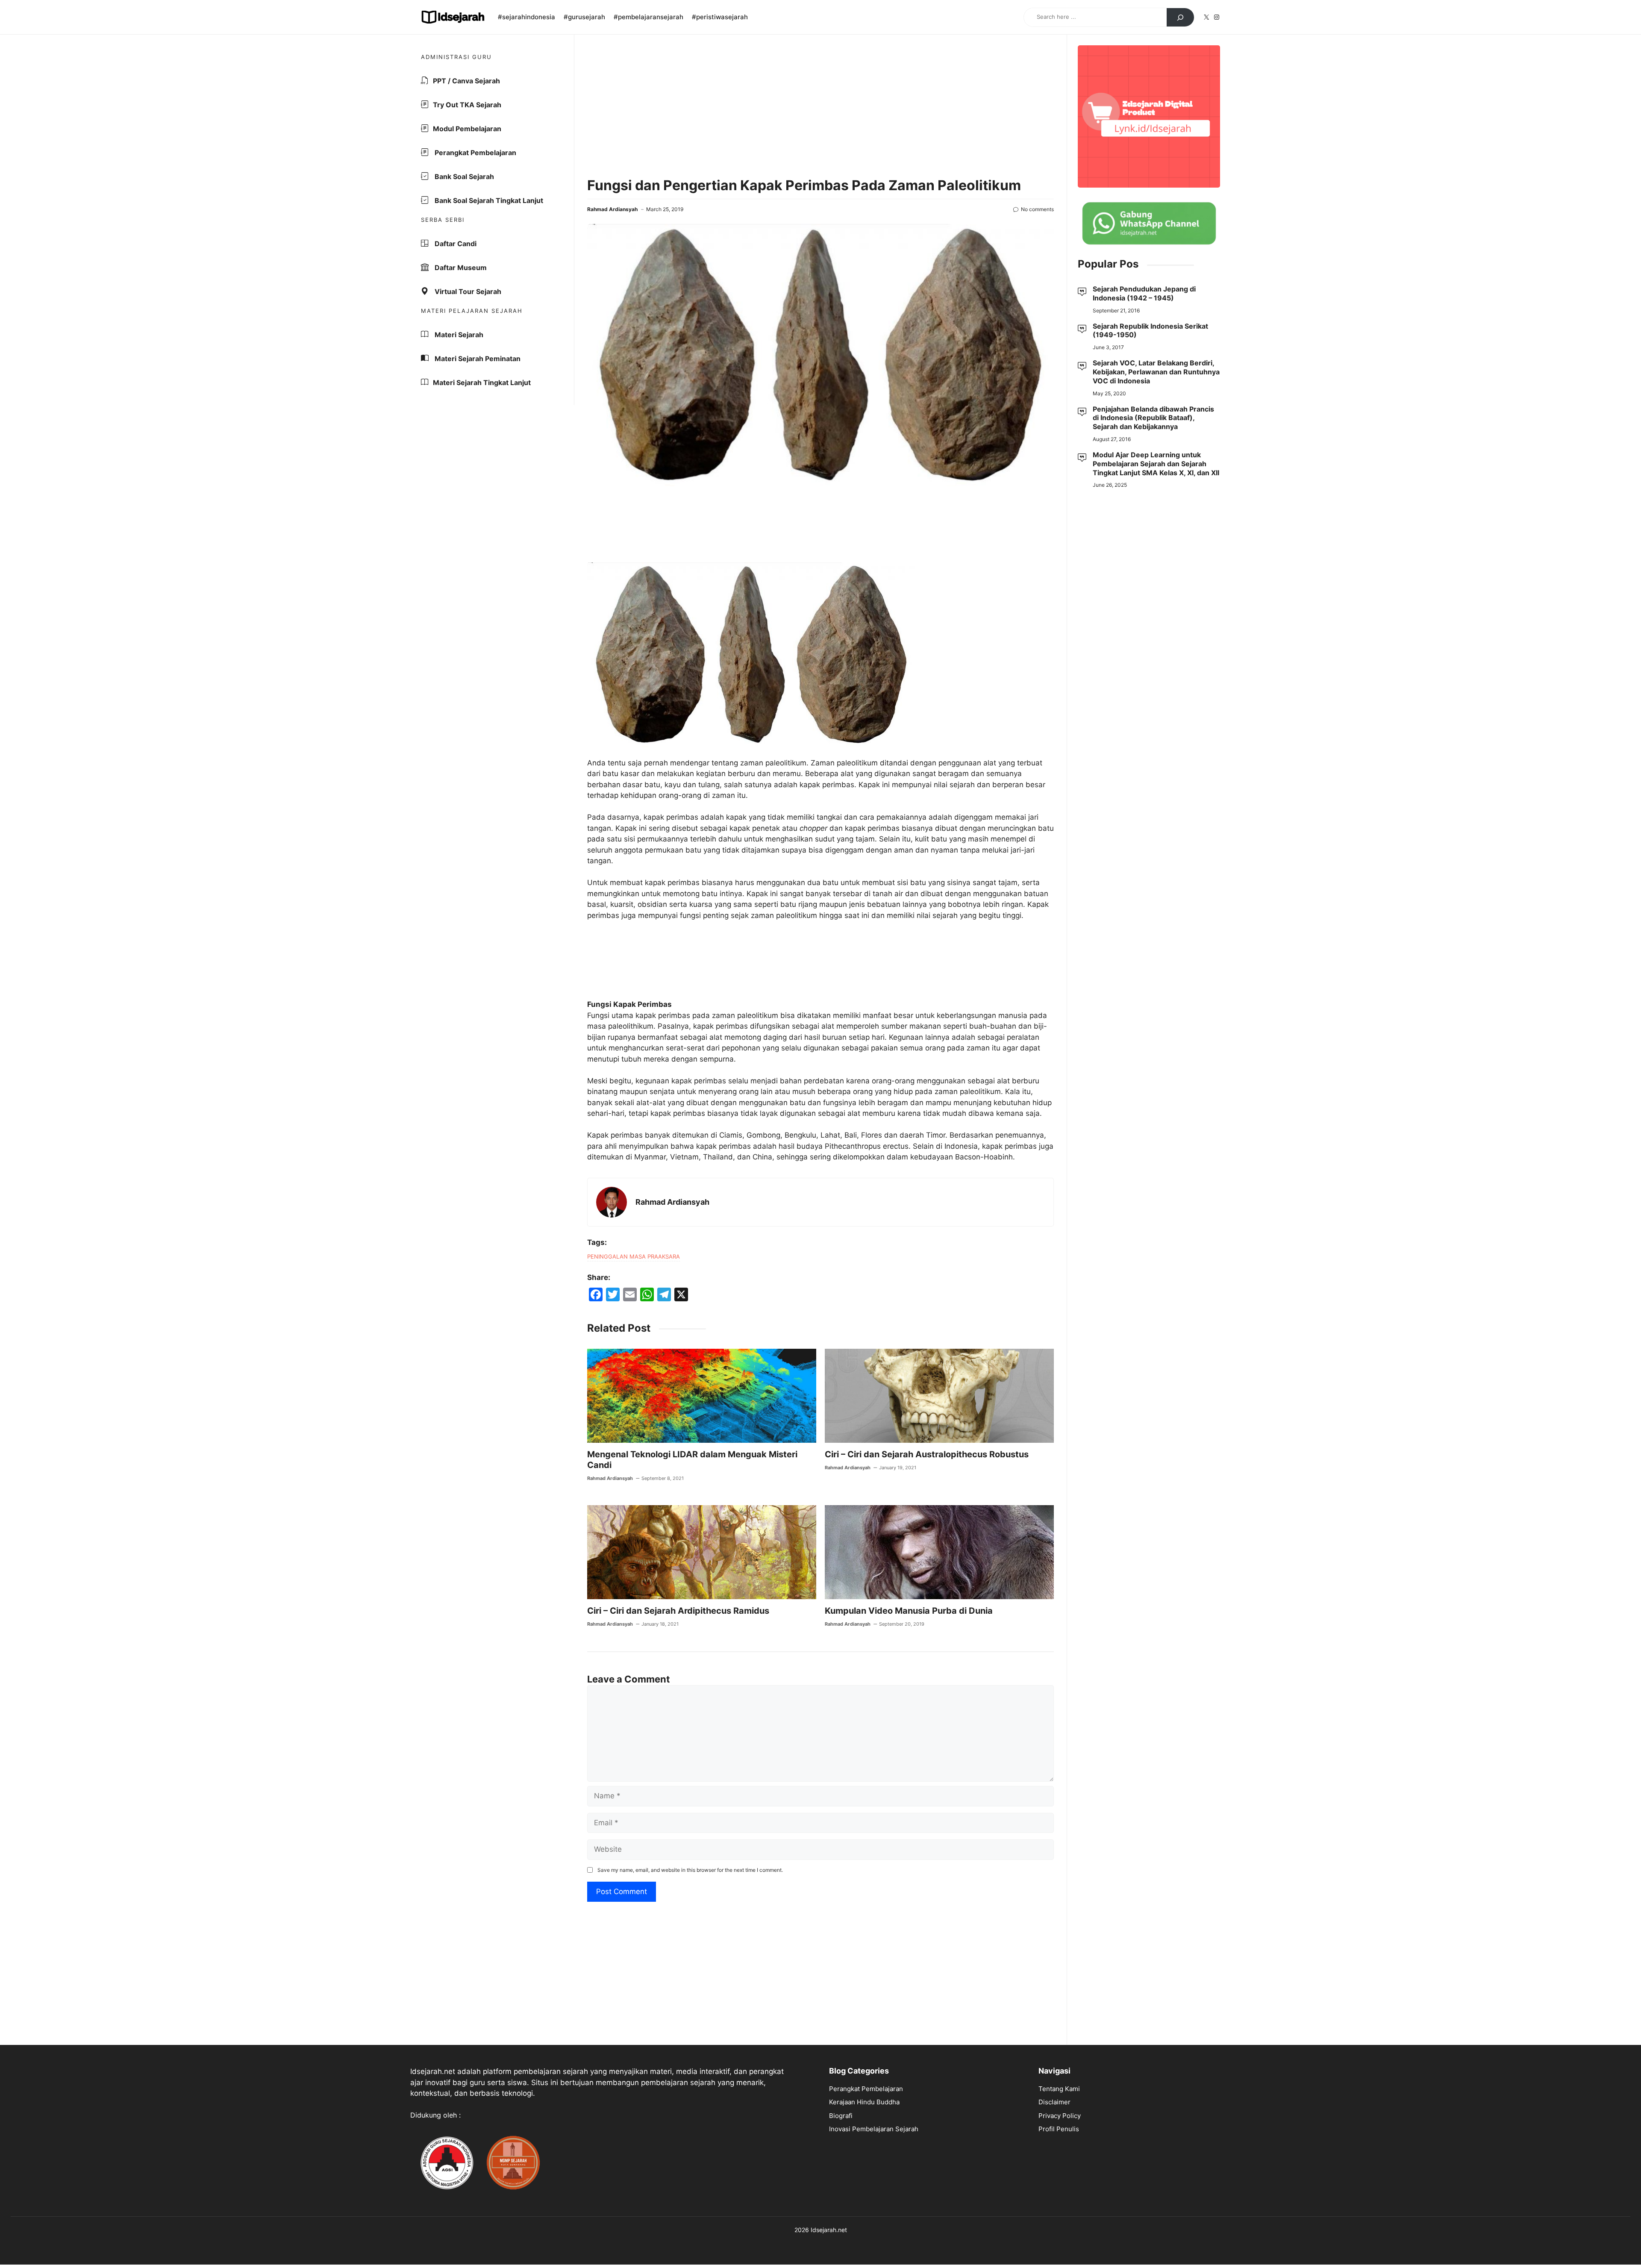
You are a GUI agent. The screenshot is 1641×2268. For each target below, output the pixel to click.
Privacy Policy (1060, 2116)
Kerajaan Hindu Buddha (864, 2102)
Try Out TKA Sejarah (467, 105)
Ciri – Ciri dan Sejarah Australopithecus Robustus (927, 1454)
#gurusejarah (584, 17)
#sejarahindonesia (526, 17)
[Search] (1180, 18)
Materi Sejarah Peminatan (477, 359)
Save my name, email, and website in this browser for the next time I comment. (690, 1870)
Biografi (841, 2116)
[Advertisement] (820, 107)
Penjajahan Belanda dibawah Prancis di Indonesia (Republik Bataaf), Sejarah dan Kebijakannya (1153, 418)
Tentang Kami (1059, 2089)
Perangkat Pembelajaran (475, 153)
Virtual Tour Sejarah (467, 291)
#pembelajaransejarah (648, 17)
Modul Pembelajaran (467, 129)
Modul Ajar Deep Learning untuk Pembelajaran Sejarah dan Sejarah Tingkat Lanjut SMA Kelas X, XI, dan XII (1156, 464)
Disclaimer (1054, 2102)
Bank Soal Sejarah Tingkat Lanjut (488, 200)
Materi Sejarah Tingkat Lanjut (482, 382)
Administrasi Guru (456, 57)
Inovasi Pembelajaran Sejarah (874, 2129)
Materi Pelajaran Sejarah (472, 311)
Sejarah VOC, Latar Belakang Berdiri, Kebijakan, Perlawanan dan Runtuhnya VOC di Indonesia (1156, 372)
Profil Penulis (1059, 2129)
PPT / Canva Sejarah (466, 81)
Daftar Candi (455, 244)
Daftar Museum (460, 268)
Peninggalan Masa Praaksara (634, 1256)
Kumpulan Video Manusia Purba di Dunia (909, 1611)
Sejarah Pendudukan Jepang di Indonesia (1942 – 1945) (1144, 293)
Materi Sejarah (458, 335)
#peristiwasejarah (720, 17)
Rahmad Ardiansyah (612, 209)
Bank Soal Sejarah (463, 176)
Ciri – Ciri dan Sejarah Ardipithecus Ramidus (678, 1611)
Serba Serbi (443, 220)
